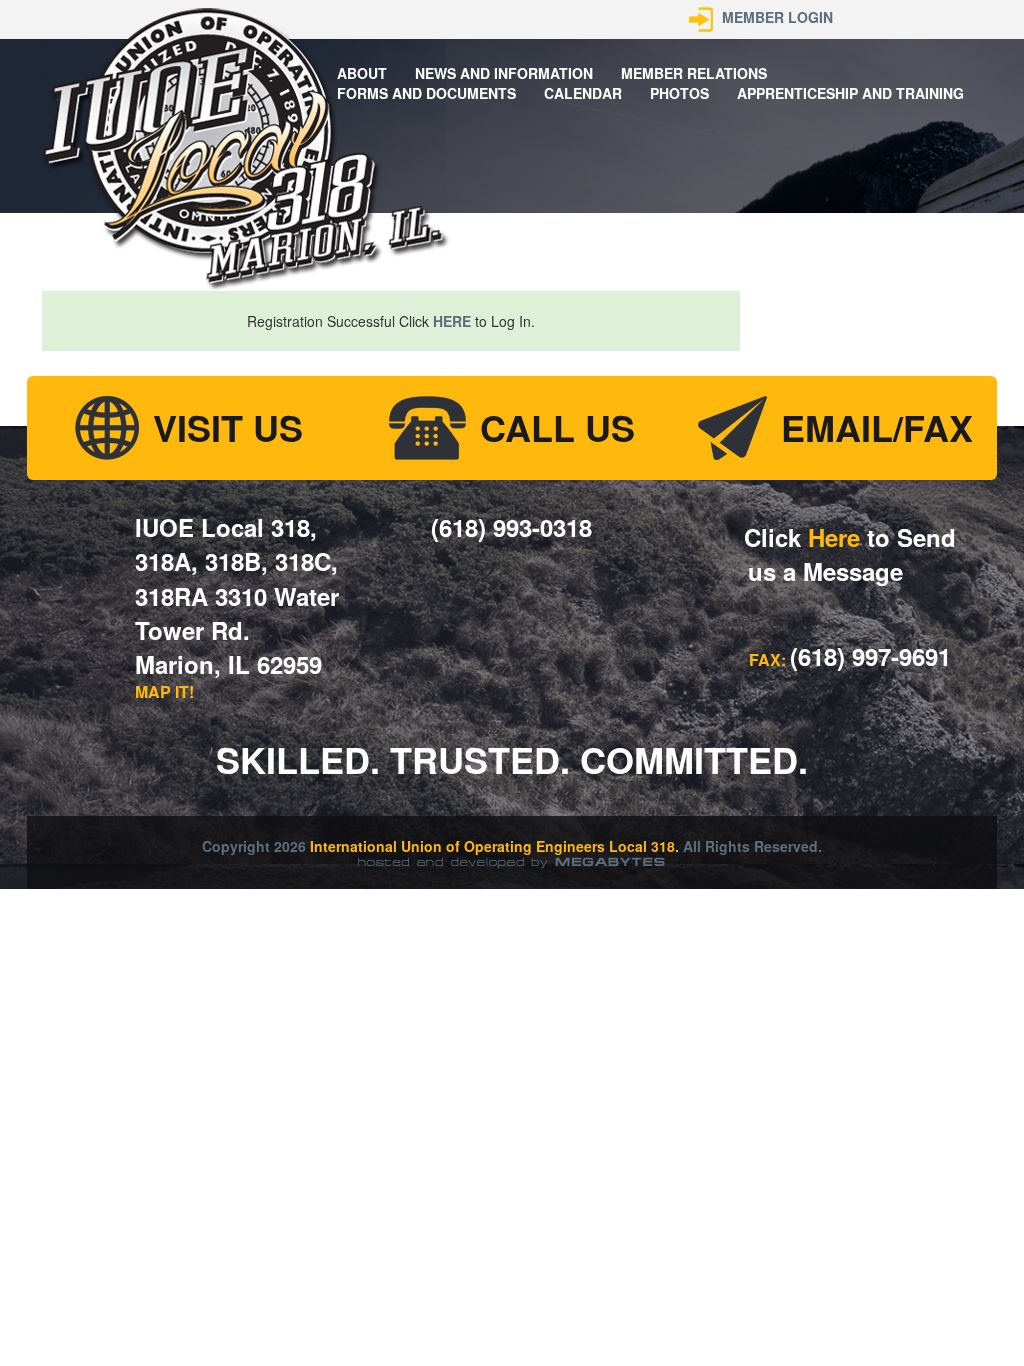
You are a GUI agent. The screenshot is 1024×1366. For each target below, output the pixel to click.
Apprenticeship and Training (850, 93)
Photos (679, 93)
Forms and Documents (426, 93)
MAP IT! (164, 691)
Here (834, 537)
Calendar (583, 93)
